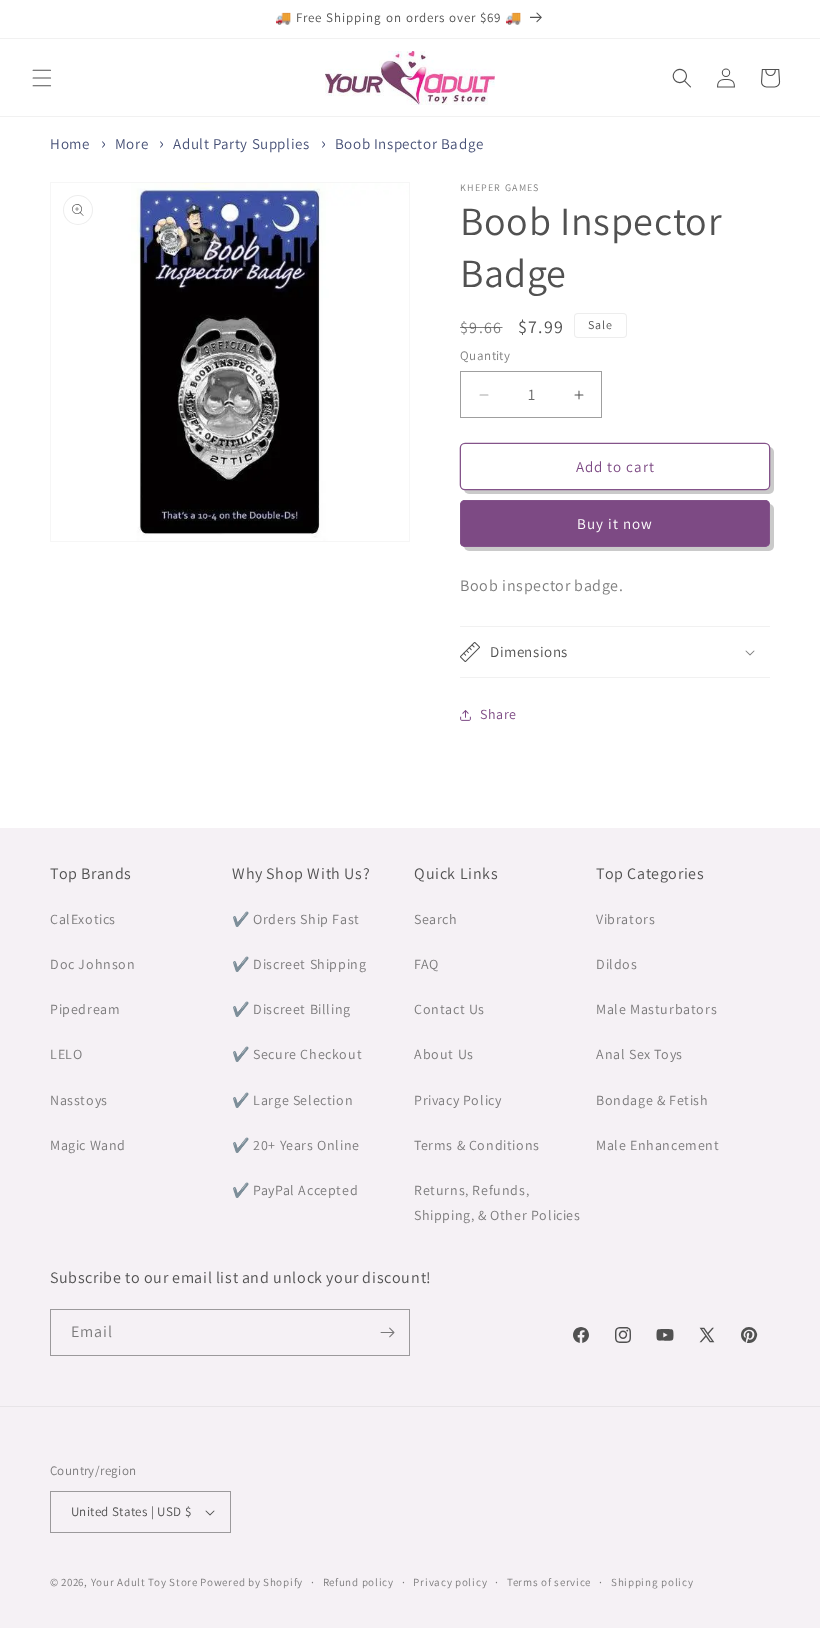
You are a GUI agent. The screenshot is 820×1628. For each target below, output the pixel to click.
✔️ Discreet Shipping (299, 964)
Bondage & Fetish (652, 1100)
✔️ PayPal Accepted (295, 1190)
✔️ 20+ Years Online (296, 1145)
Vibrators (625, 919)
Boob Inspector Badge (409, 143)
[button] (42, 78)
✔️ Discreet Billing (291, 1009)
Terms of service (549, 1582)
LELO (66, 1054)
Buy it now (615, 523)
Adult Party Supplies (241, 143)
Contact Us (449, 1009)
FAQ (426, 964)
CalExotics (83, 919)
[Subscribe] (387, 1332)
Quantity (485, 355)
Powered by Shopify (251, 1582)
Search (436, 919)
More (131, 143)
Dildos (617, 964)
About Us (444, 1054)
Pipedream (85, 1009)
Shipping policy (652, 1582)
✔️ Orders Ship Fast (296, 919)
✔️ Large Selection (292, 1100)
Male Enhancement (658, 1145)
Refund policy (358, 1582)
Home (69, 143)
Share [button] (498, 714)
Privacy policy (450, 1582)
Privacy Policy (457, 1100)
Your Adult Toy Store (144, 1582)
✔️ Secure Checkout (297, 1054)
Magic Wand (88, 1145)
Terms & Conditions (477, 1145)
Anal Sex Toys (639, 1054)
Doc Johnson (93, 964)
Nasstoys (79, 1100)
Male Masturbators (656, 1009)
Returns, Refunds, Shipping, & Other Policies (497, 1202)
